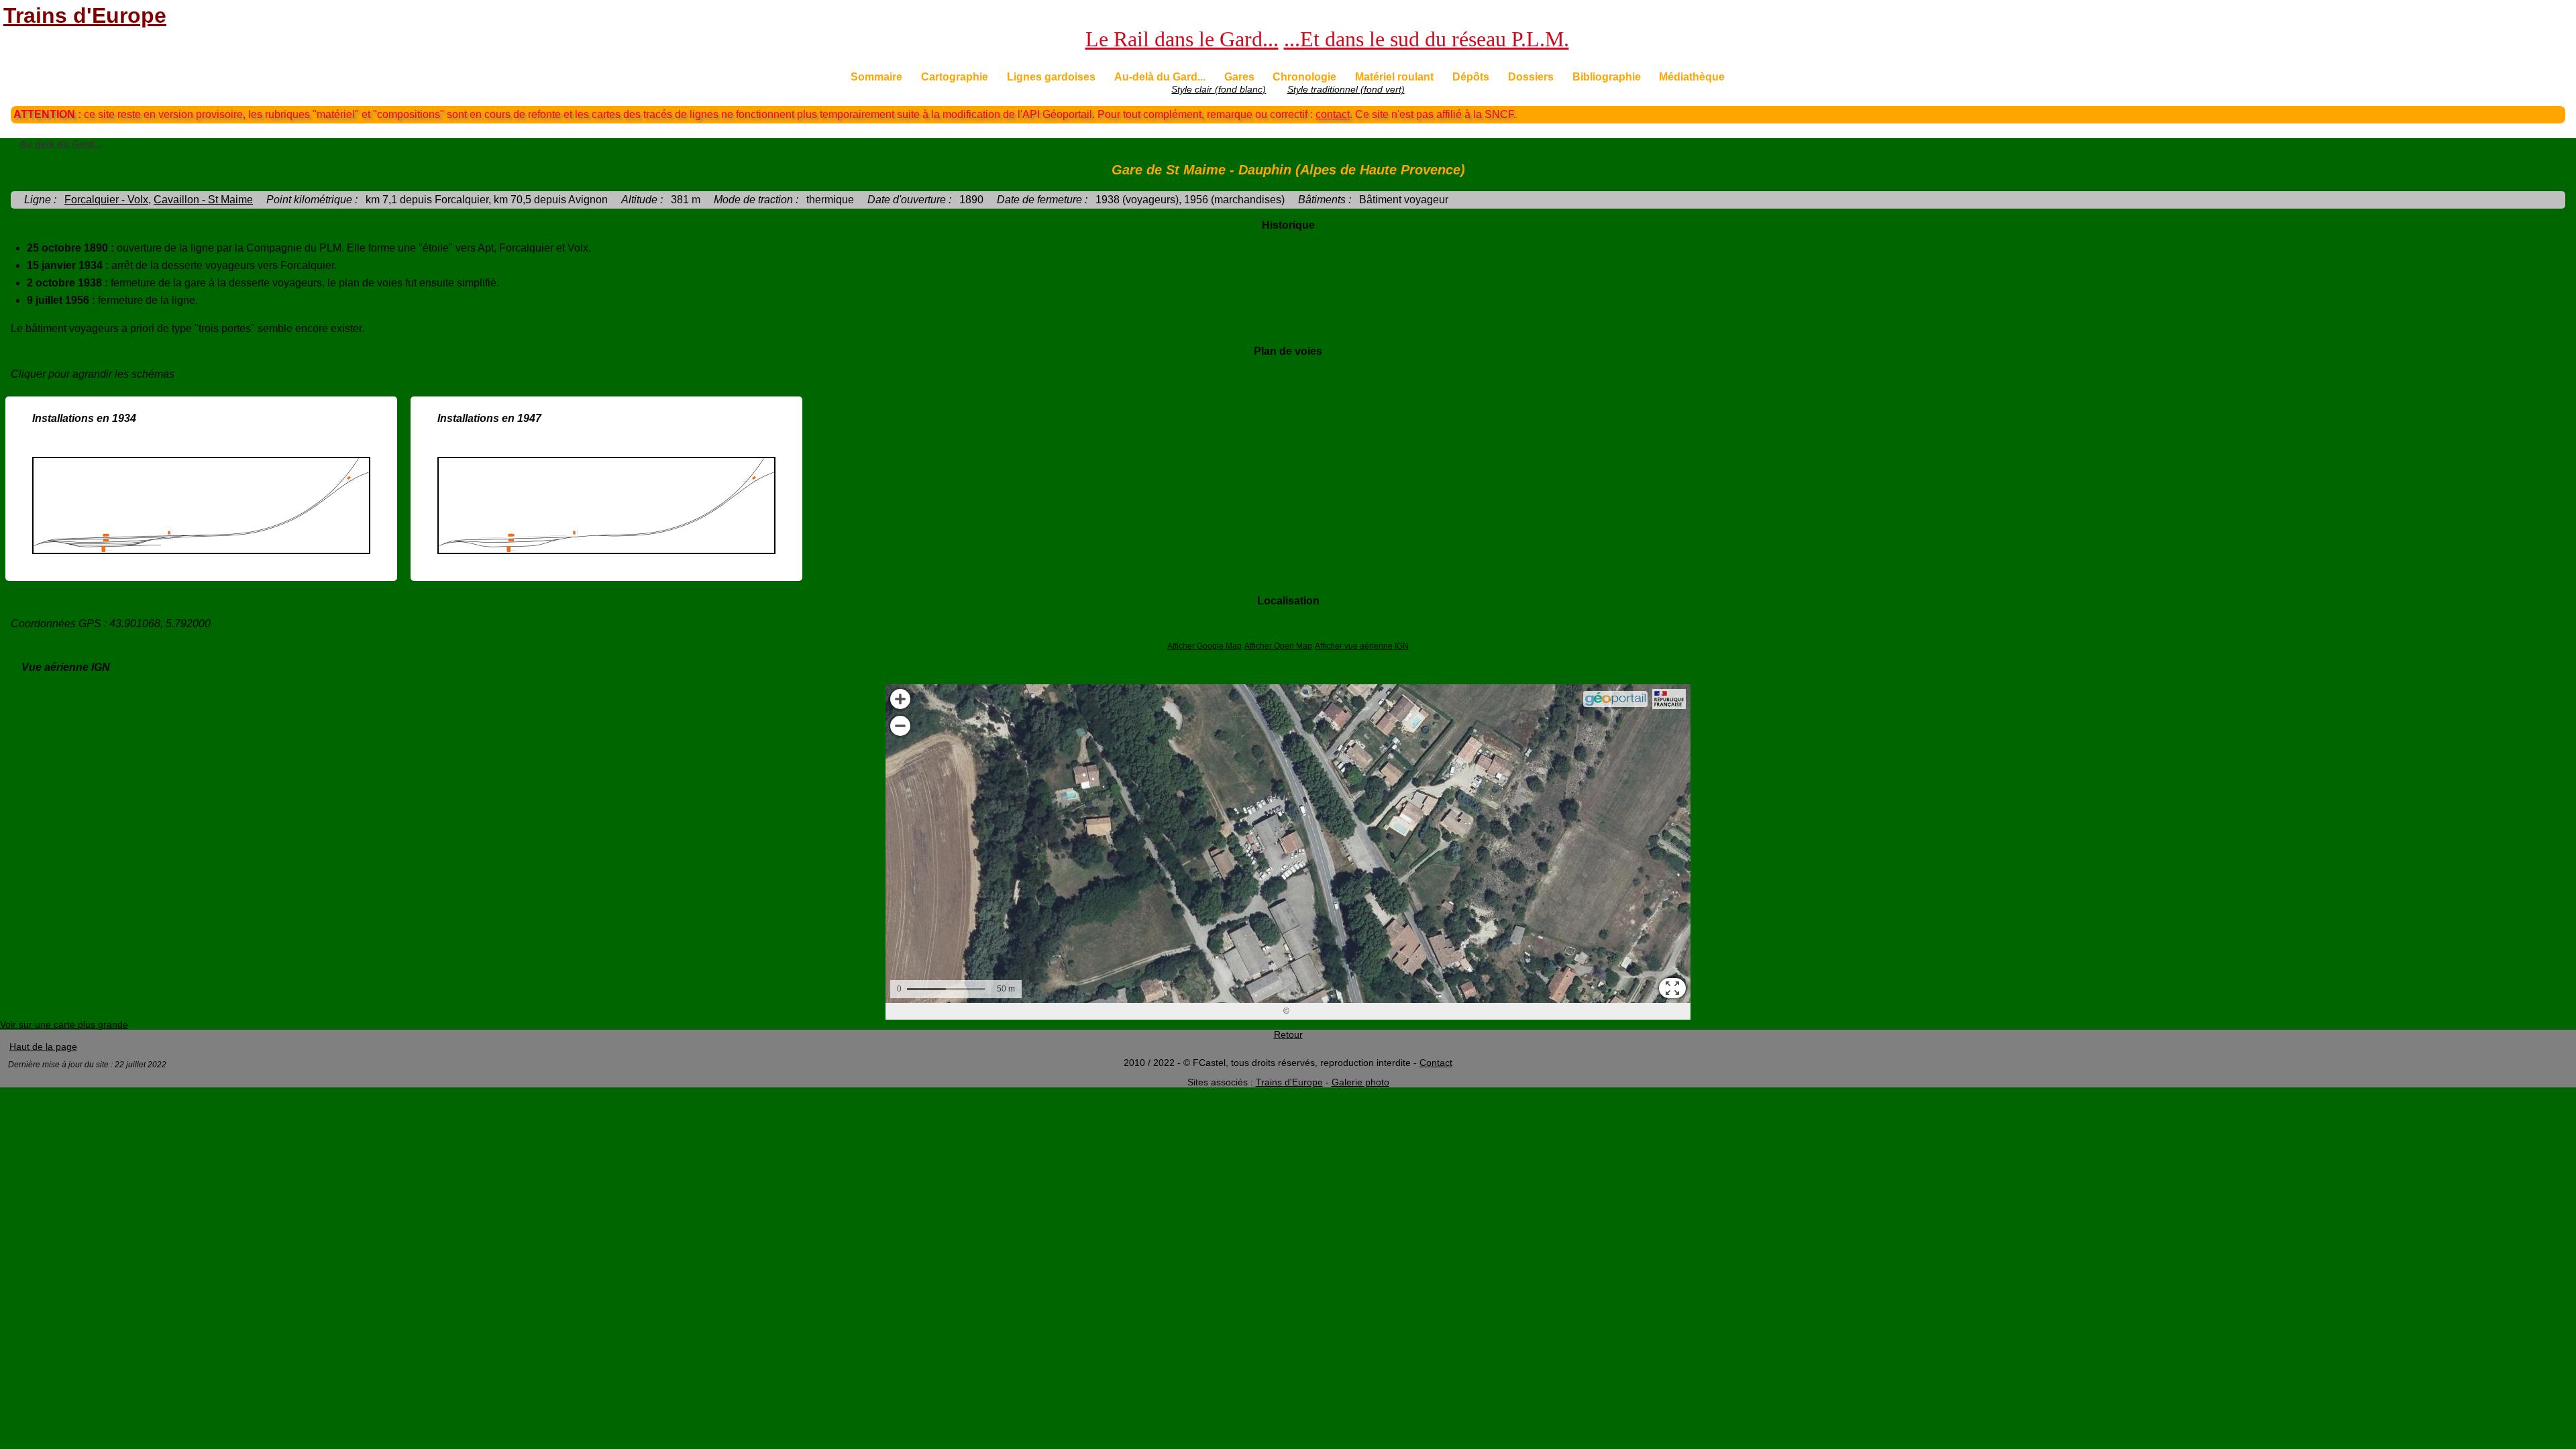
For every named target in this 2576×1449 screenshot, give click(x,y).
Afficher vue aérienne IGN (1362, 646)
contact (1333, 114)
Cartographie (955, 77)
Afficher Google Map (1204, 646)
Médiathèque (1692, 77)
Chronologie (1304, 77)
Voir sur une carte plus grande (64, 1025)
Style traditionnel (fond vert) (1346, 90)
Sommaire (876, 77)
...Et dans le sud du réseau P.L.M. (1427, 39)
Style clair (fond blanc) (1219, 90)
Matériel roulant (1394, 77)
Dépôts (1471, 77)
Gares (1239, 77)
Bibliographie (1607, 77)
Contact (1436, 1063)
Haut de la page (43, 1047)
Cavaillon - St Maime (203, 200)
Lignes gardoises (1051, 77)
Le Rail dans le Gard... (1182, 39)
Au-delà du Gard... (1160, 77)
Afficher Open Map (1278, 646)
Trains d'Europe (85, 15)
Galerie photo (1360, 1082)
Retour (1288, 1035)
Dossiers (1531, 77)
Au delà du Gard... (61, 144)
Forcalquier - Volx (106, 200)
